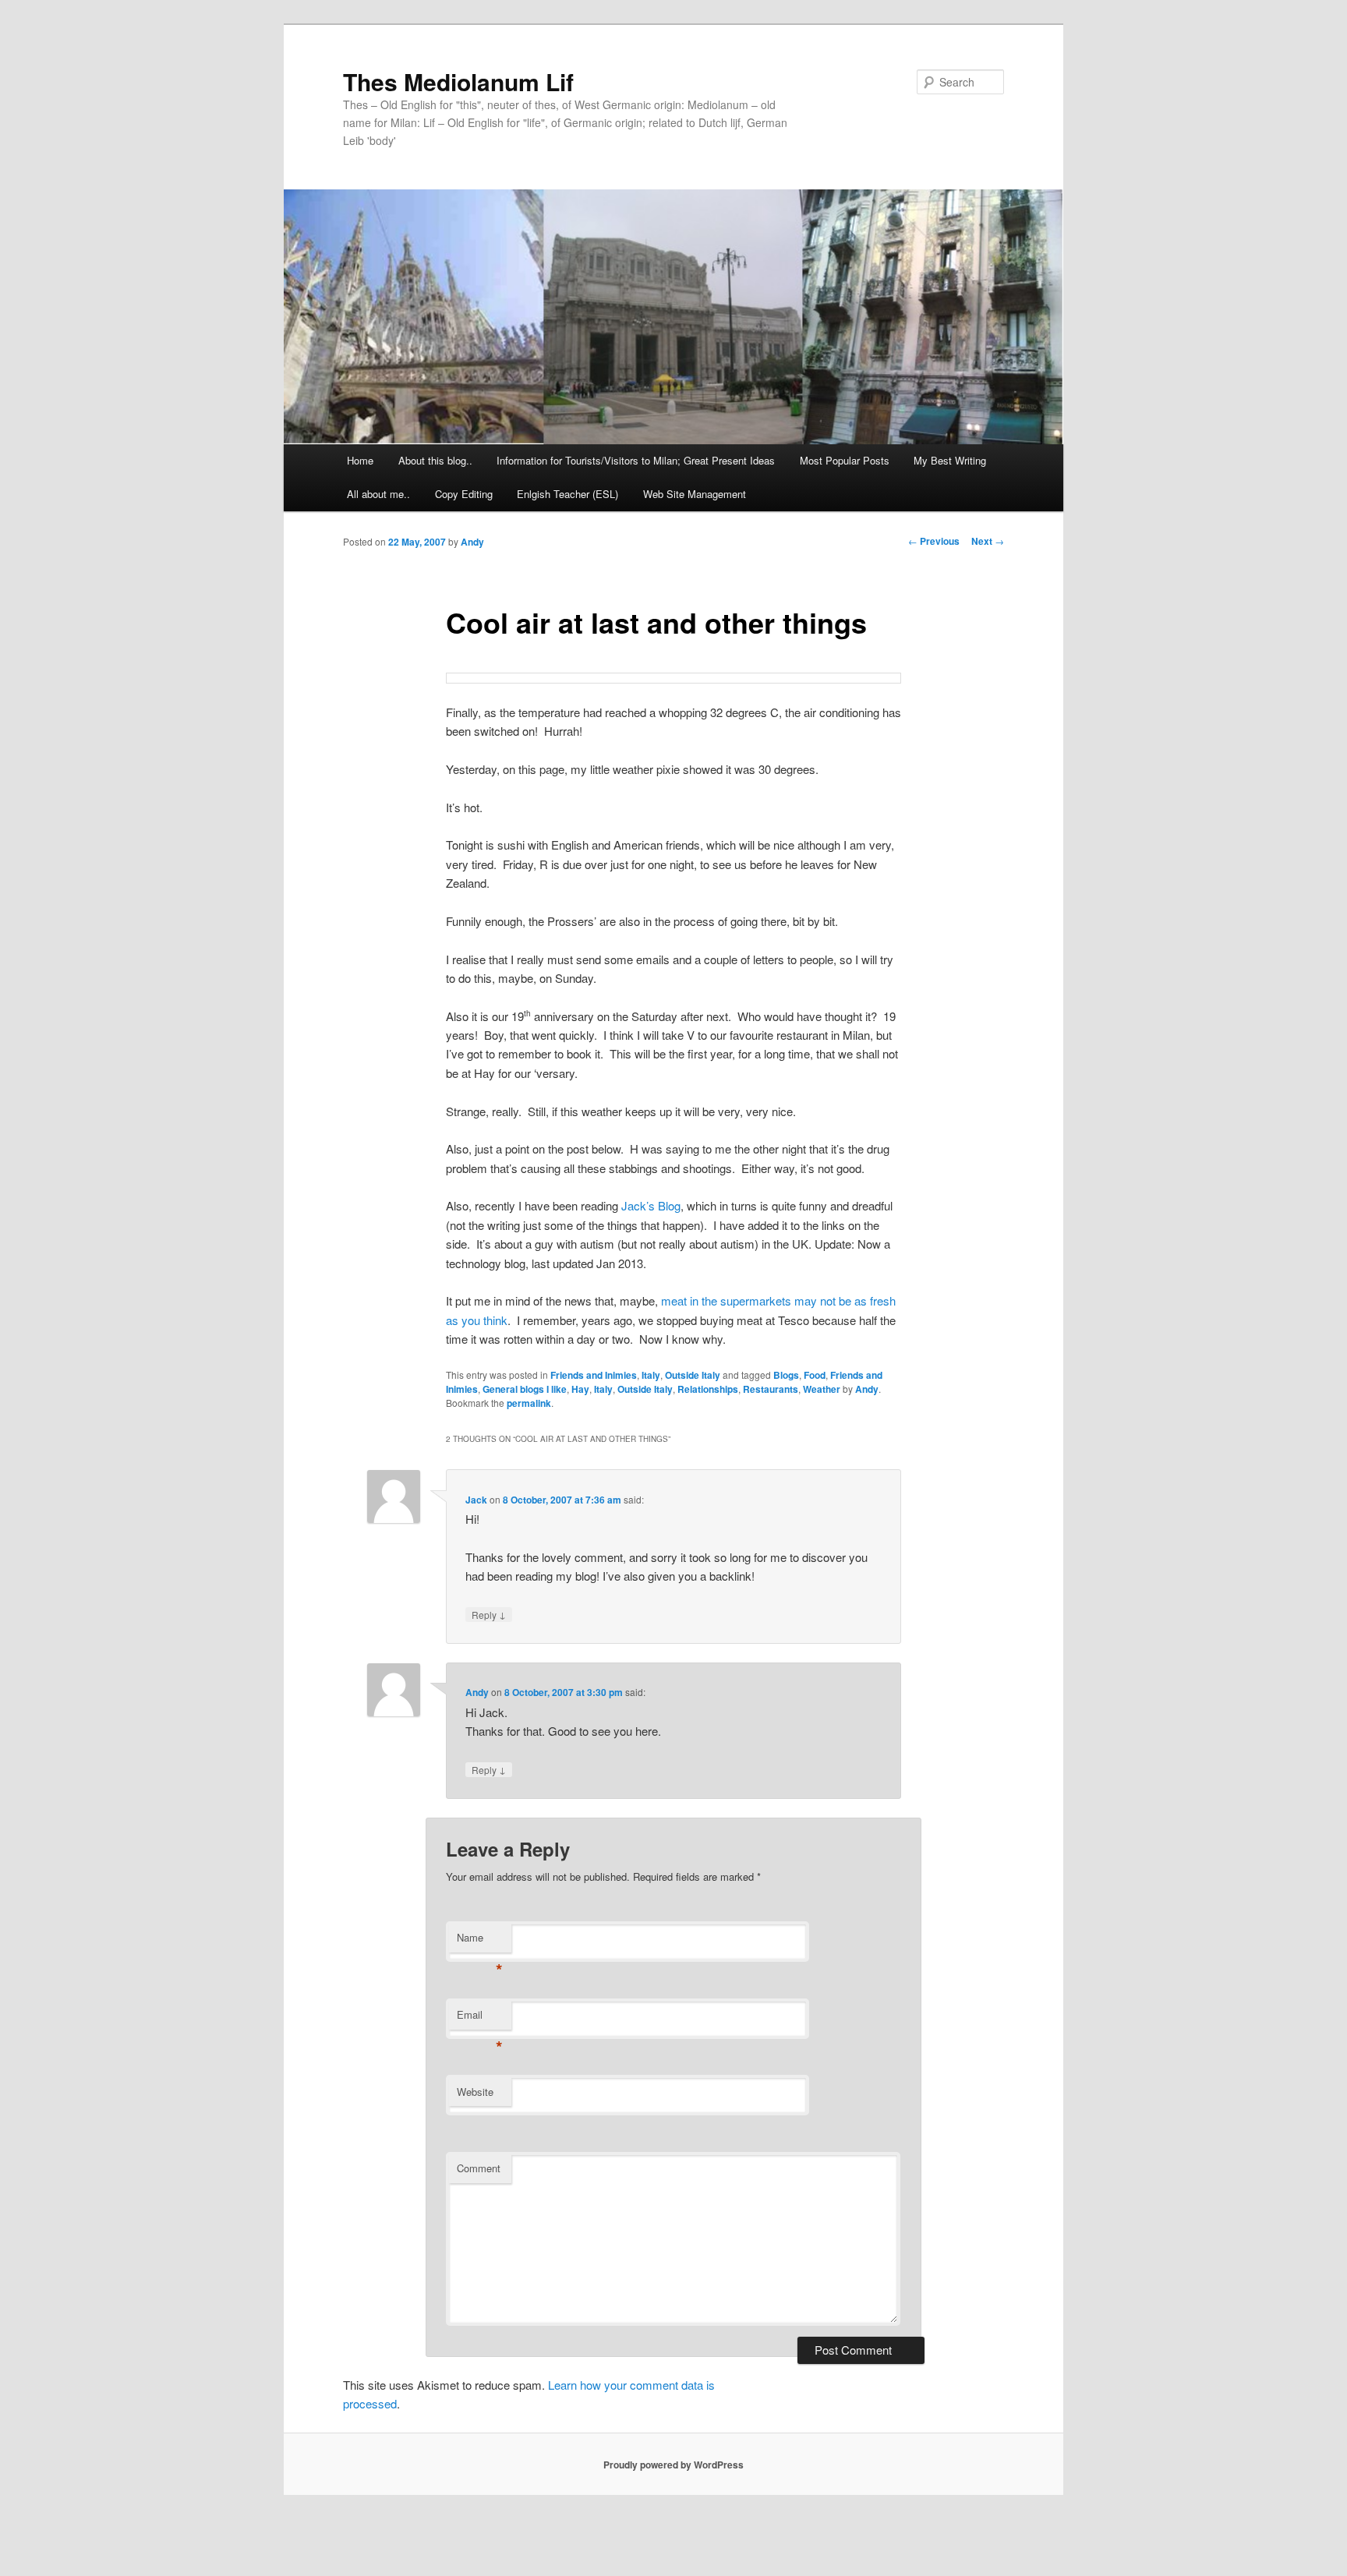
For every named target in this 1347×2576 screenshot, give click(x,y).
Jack (476, 1500)
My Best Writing (950, 460)
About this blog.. (435, 460)
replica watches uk (153, 2547)
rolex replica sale (973, 2527)
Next (988, 541)
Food (815, 1375)
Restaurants (771, 1389)
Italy (651, 1375)
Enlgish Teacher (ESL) (567, 494)
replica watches (603, 2565)
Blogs (786, 1375)
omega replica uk (587, 2527)
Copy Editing (464, 494)
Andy (472, 542)
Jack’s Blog (651, 1205)
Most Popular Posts (845, 460)
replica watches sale (331, 2527)
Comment (479, 2168)
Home (360, 460)
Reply (489, 1614)
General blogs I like (525, 1389)
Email (480, 2018)
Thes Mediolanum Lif (458, 81)
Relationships (708, 1389)
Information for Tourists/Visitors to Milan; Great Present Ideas (636, 460)
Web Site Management (695, 494)
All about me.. (378, 494)
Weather (822, 1389)
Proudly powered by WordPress (673, 2465)
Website (475, 2092)
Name (480, 1941)
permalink (529, 1403)
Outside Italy (693, 1375)
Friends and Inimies (594, 1375)
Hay (580, 1389)
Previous (934, 541)
